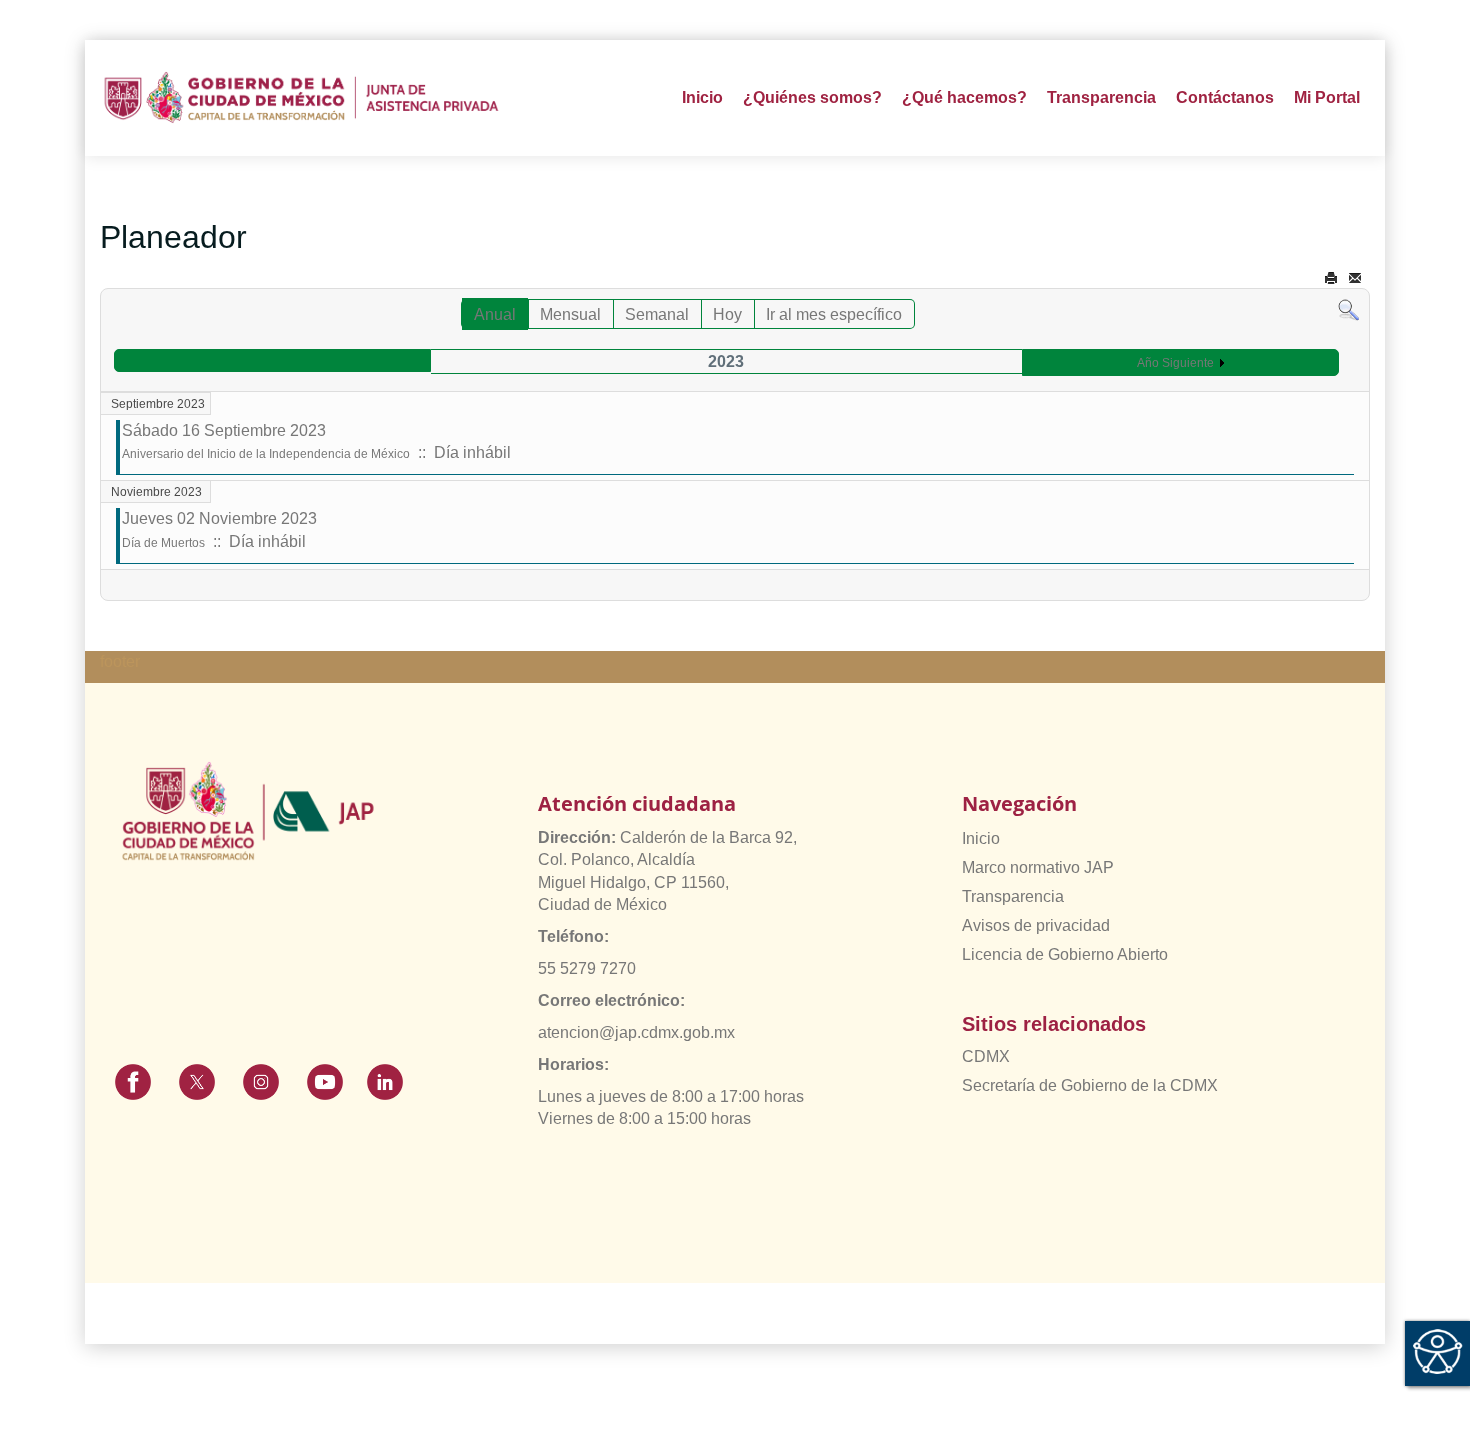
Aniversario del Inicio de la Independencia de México (266, 454)
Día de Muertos (163, 543)
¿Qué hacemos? (964, 97)
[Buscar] (1348, 309)
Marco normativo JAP (1038, 867)
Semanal (657, 314)
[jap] (301, 97)
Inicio (702, 97)
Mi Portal (1327, 97)
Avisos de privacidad (1036, 925)
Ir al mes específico (834, 314)
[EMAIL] (1355, 278)
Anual (495, 314)
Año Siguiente (1175, 363)
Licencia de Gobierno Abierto (1065, 954)
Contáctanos (1225, 97)
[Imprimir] (1331, 278)
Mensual (570, 314)
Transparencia (1013, 896)
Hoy (727, 314)
